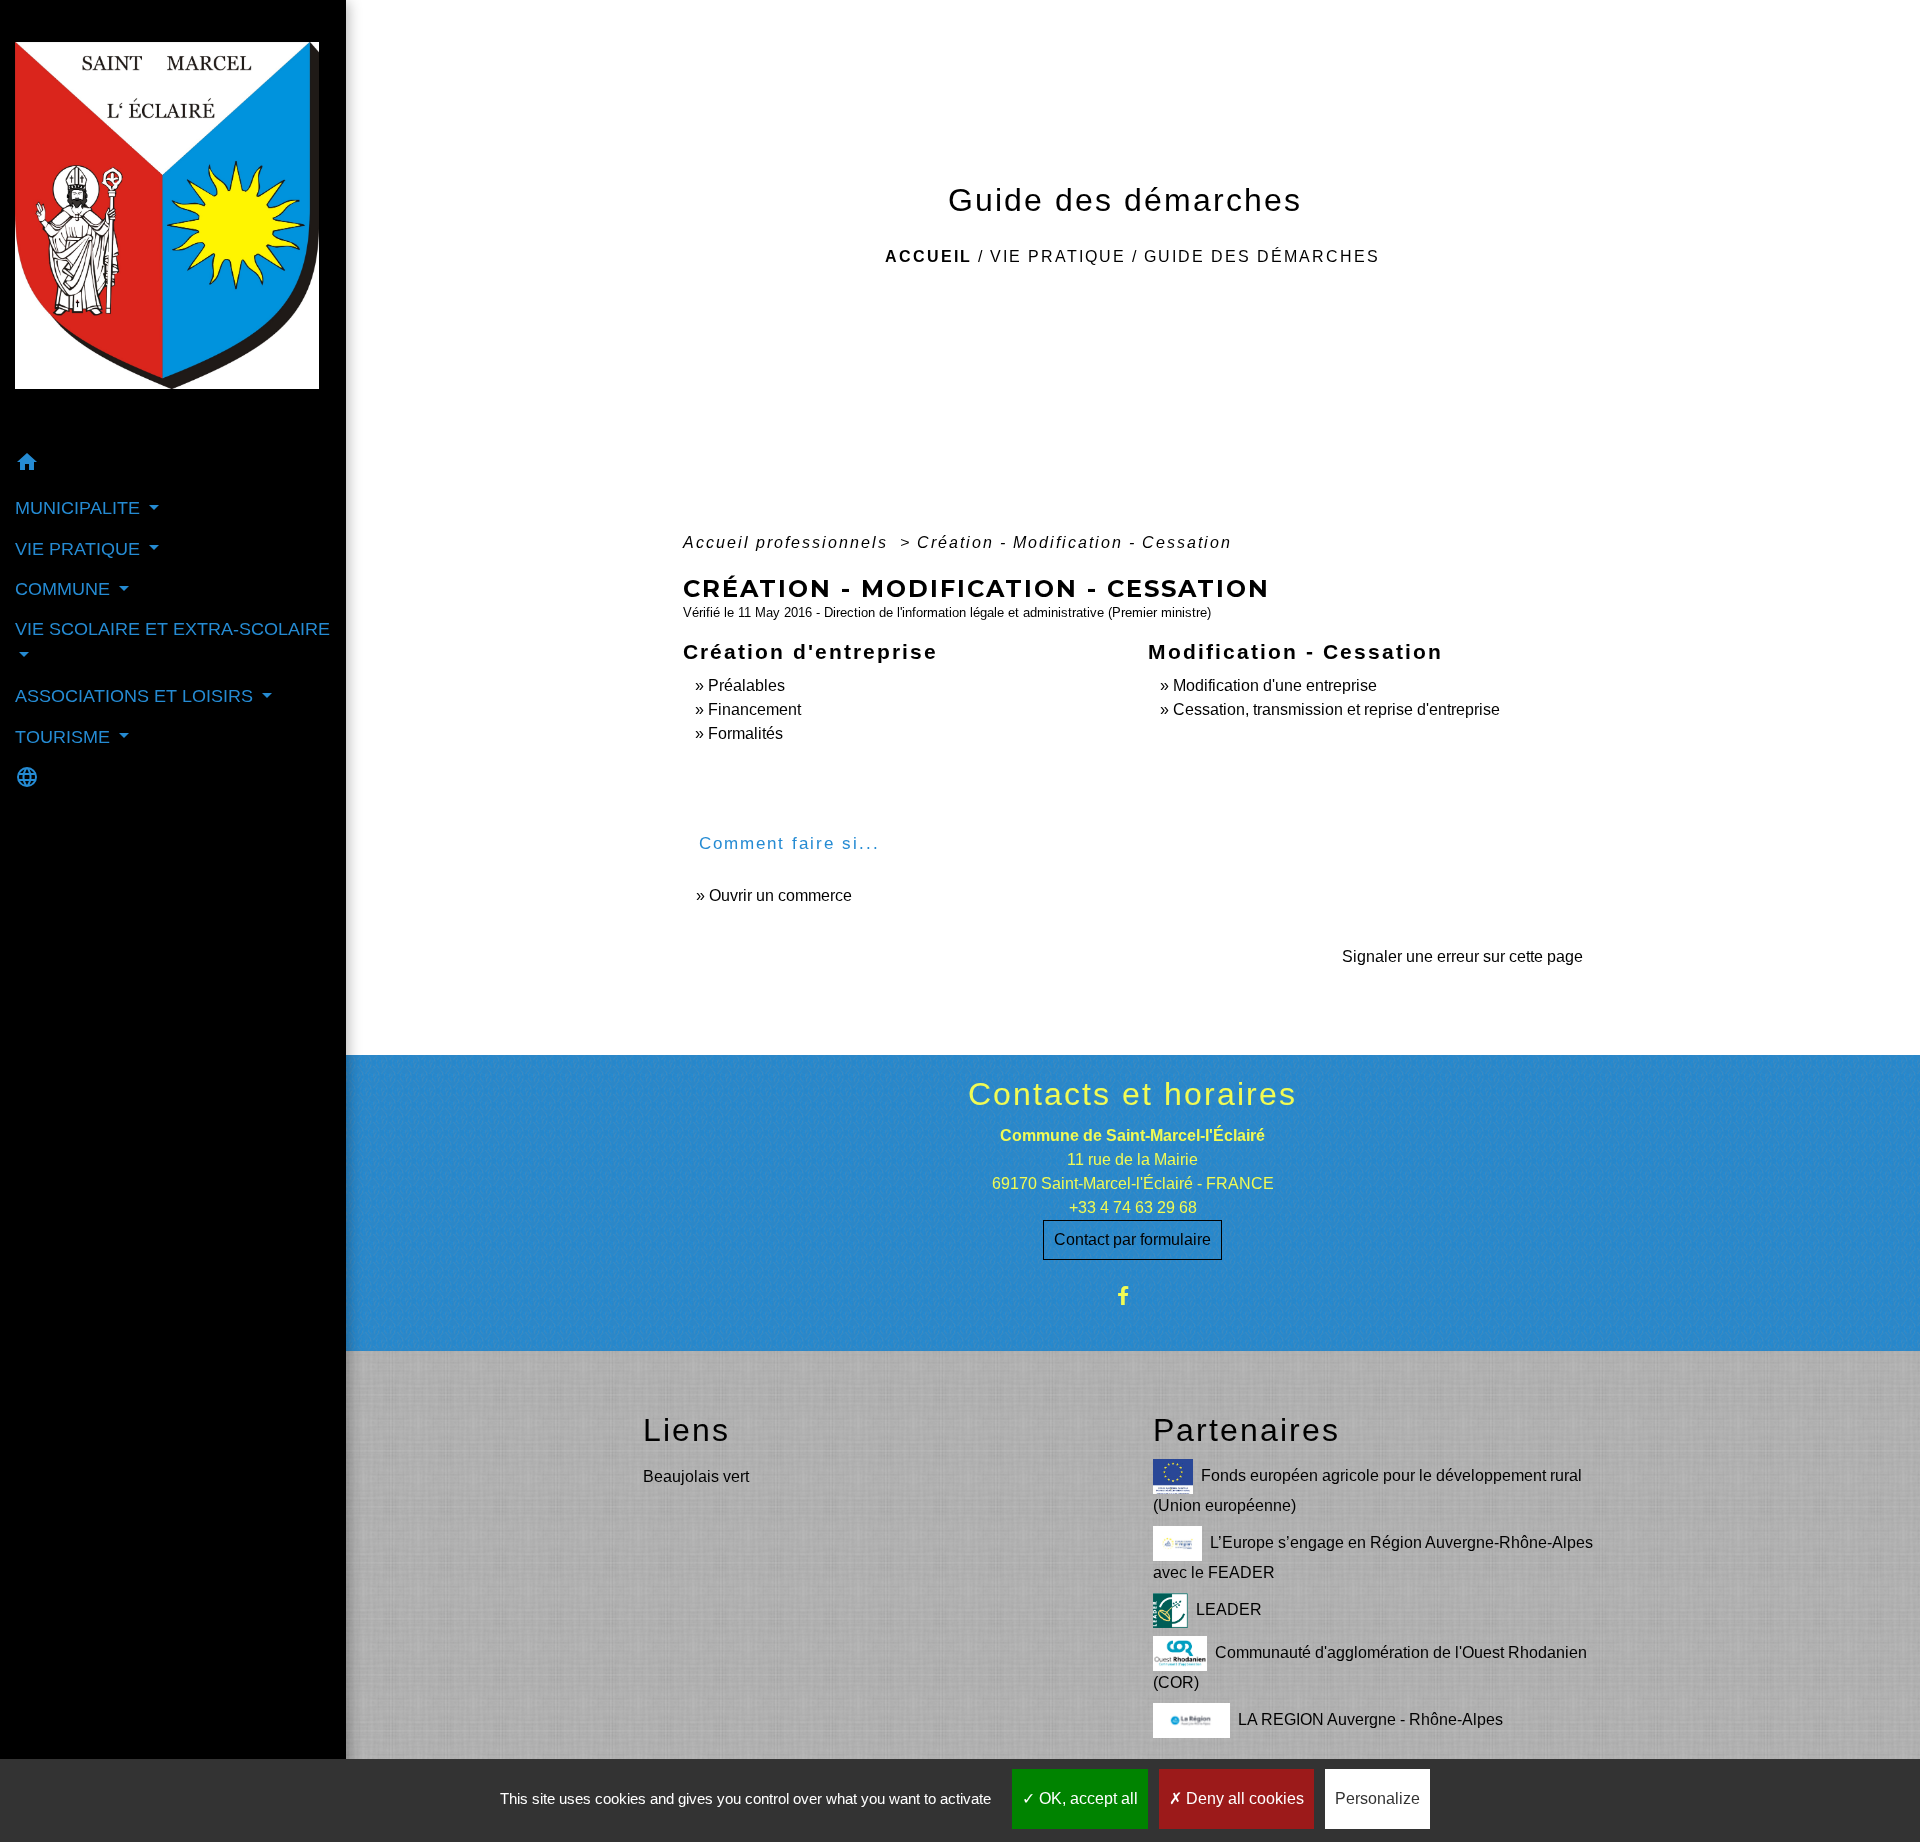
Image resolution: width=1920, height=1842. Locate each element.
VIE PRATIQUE (1058, 256)
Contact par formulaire (1132, 1239)
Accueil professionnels (788, 542)
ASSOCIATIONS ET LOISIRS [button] (136, 696)
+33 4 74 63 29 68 (1133, 1207)
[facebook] (1132, 1295)
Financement (754, 709)
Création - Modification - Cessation (1074, 542)
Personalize (1377, 1798)
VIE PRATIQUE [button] (80, 549)
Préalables (746, 685)
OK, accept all (1086, 1798)
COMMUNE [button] (65, 589)
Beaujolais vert (696, 1476)
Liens (686, 1430)
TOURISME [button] (65, 737)
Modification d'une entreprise (1275, 685)
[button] (173, 465)
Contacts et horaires (1132, 1094)
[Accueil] (173, 221)
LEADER (1229, 1609)
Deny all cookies (1243, 1798)
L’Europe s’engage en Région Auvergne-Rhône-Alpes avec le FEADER (1373, 1557)
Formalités (745, 733)
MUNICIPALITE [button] (80, 508)
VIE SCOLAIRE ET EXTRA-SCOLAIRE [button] (172, 629)
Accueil (928, 256)
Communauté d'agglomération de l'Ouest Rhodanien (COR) (1370, 1667)
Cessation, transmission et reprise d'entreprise (1336, 709)
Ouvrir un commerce (780, 895)
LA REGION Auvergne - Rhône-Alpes (1370, 1719)
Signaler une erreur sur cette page (1462, 956)
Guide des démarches (1262, 256)
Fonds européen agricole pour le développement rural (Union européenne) (1367, 1490)
